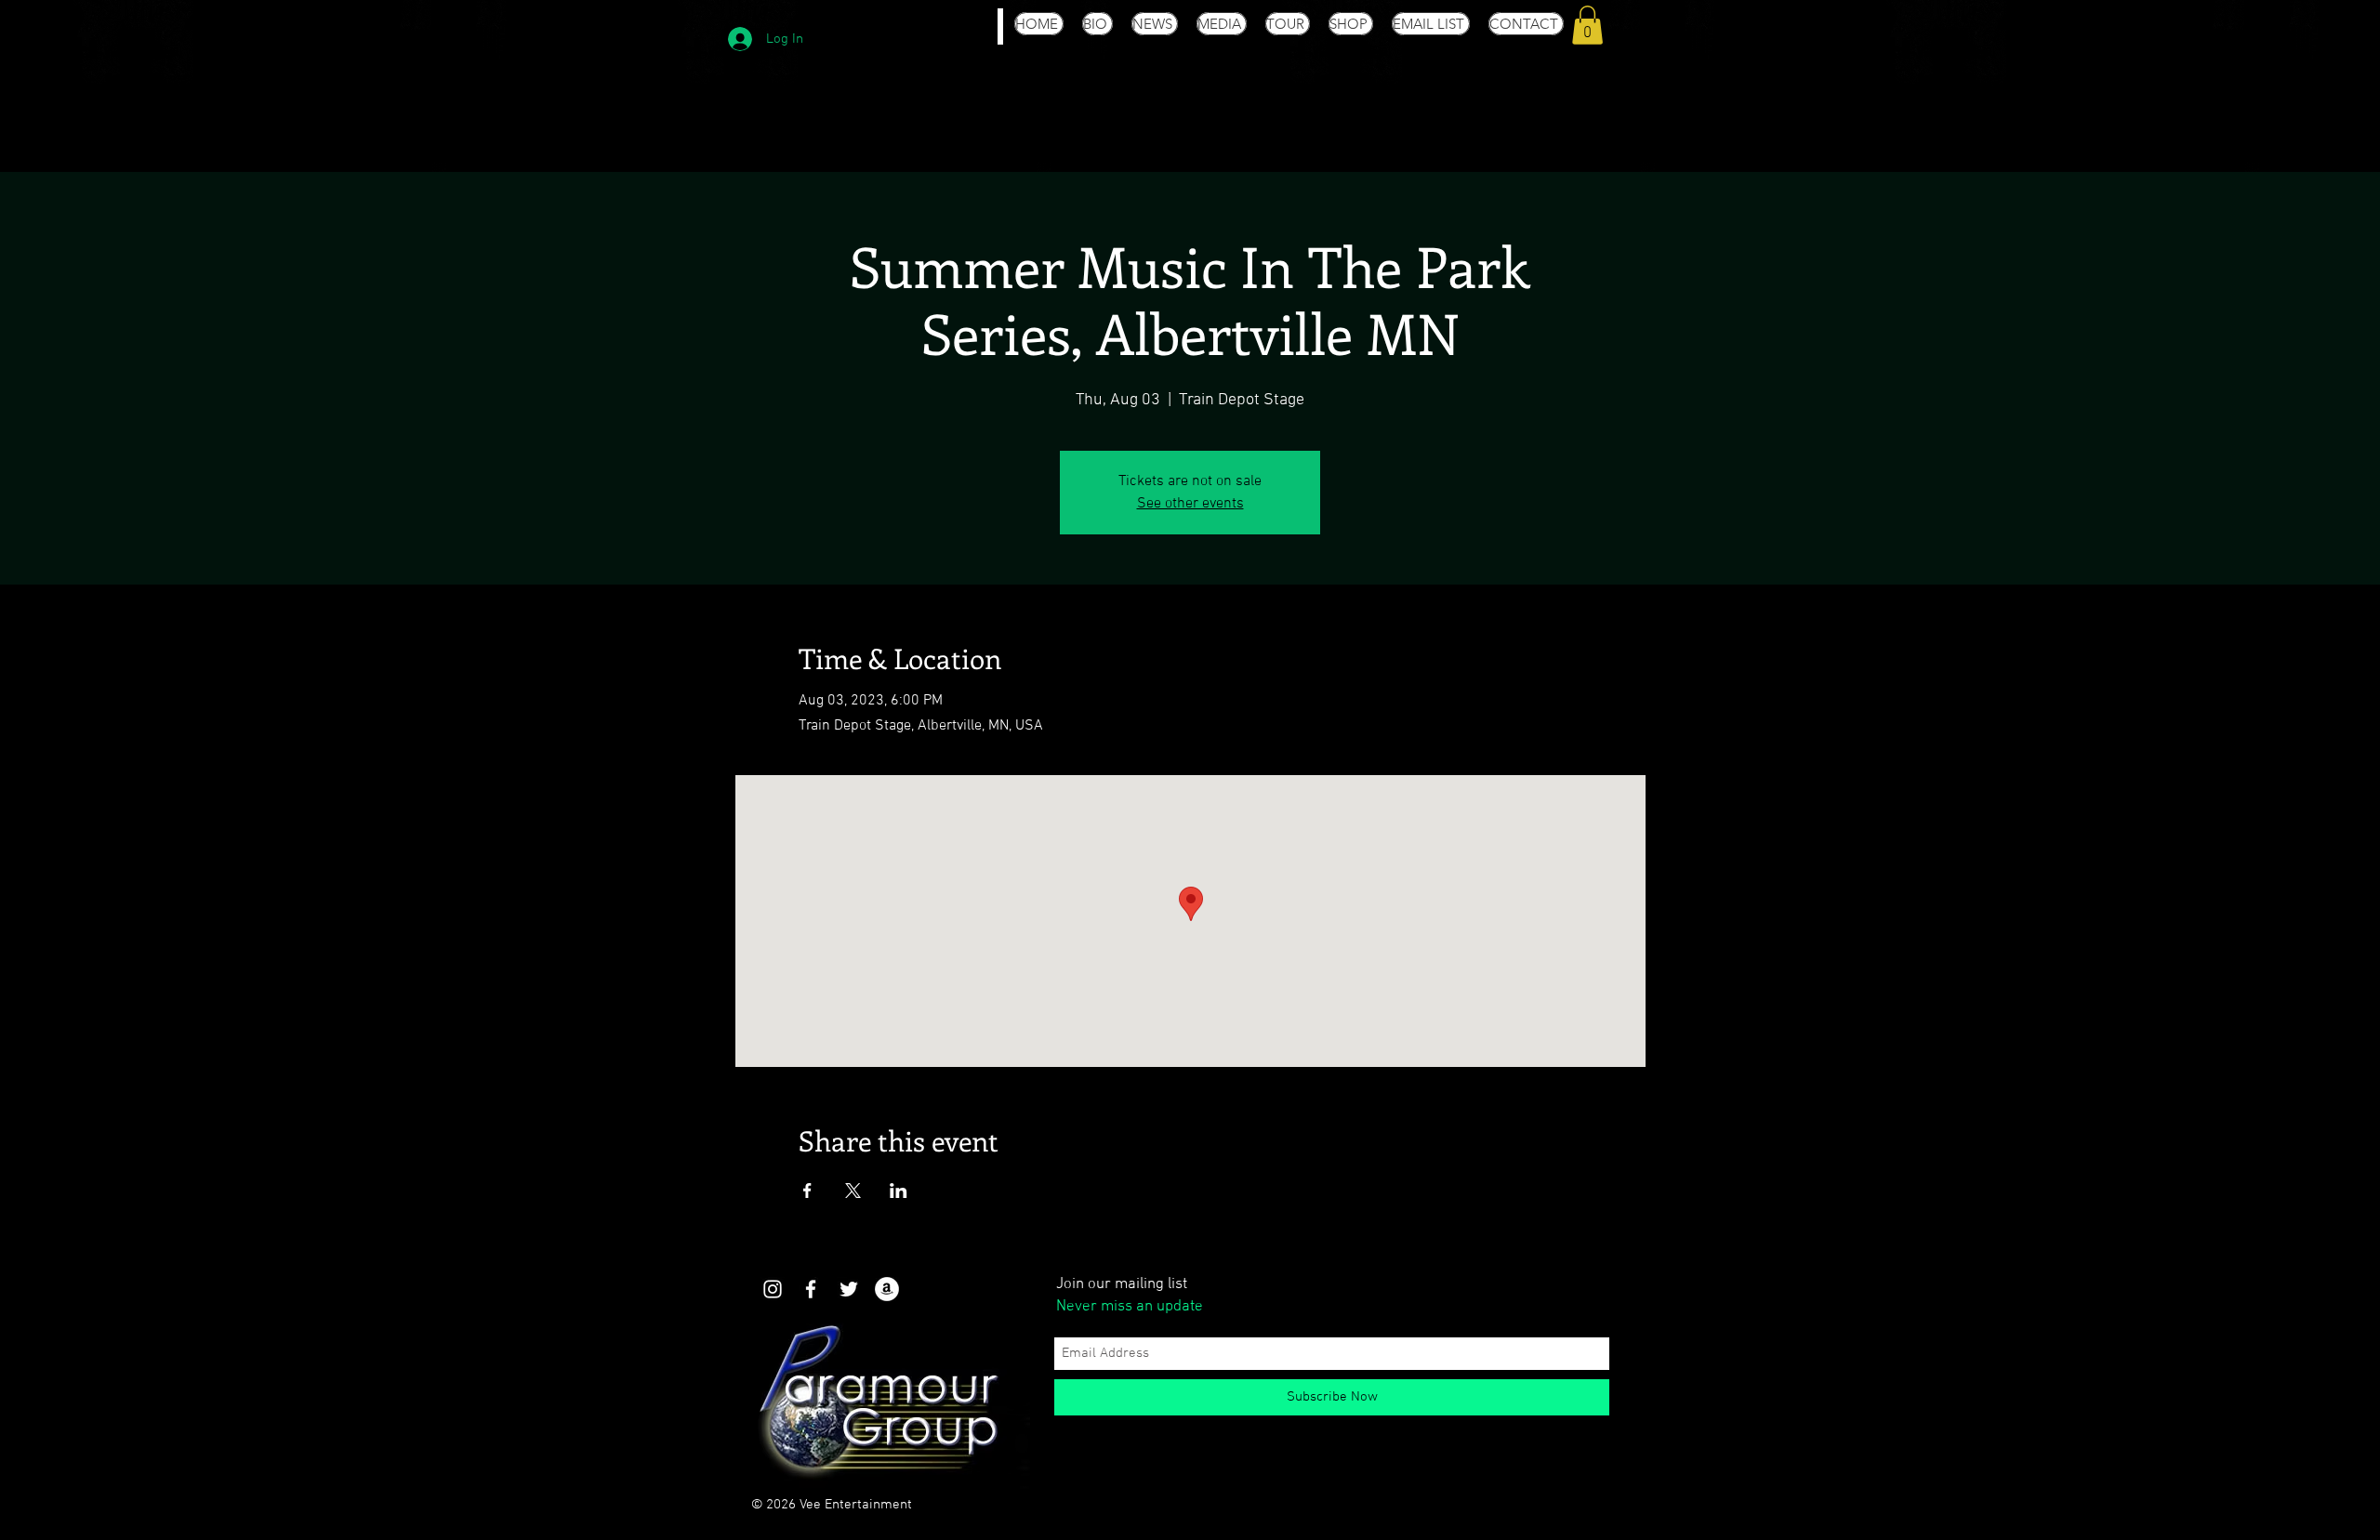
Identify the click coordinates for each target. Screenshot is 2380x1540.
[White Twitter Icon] (849, 1289)
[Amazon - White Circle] (887, 1289)
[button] (1587, 25)
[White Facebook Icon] (811, 1289)
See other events (1190, 504)
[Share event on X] (853, 1191)
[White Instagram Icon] (773, 1289)
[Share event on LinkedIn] (899, 1191)
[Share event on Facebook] (807, 1191)
